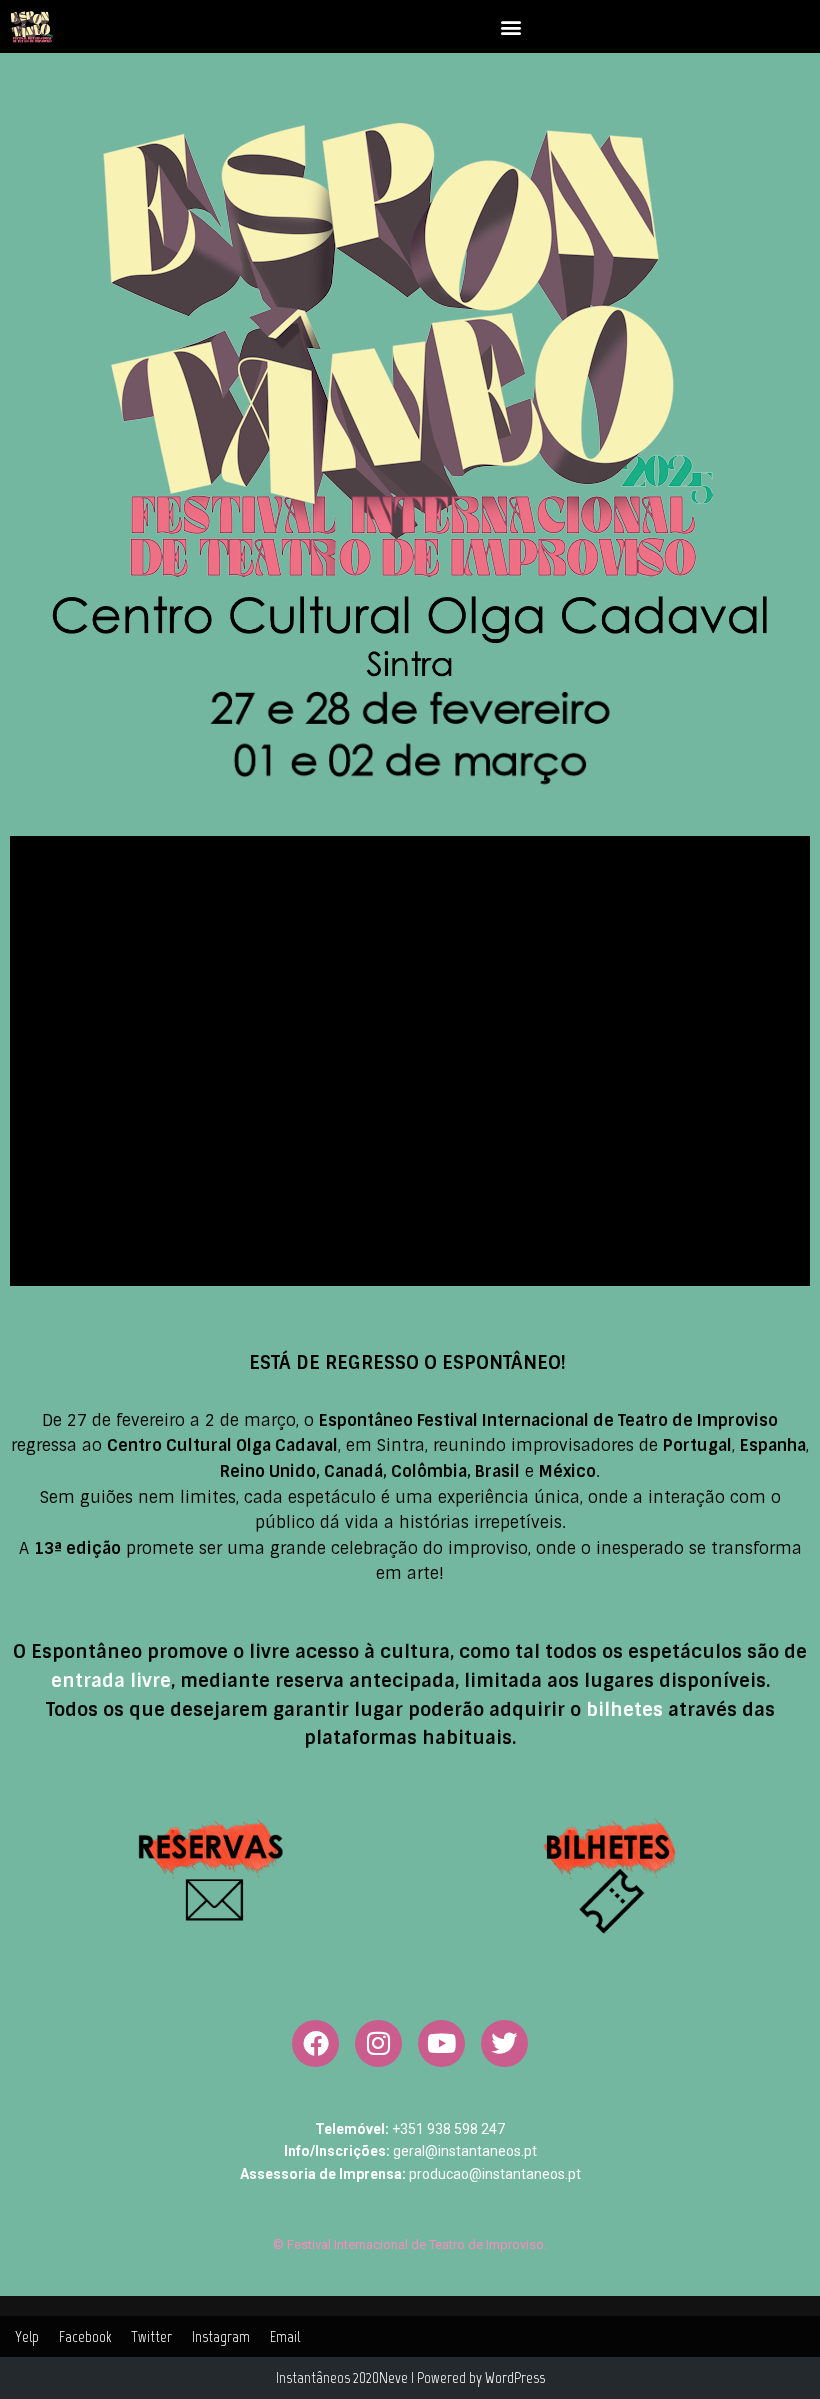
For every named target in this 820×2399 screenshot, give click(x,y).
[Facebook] (315, 2043)
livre (111, 1681)
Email (285, 2336)
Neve (393, 2377)
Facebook (85, 2336)
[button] (510, 26)
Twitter (151, 2336)
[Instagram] (378, 2043)
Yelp (27, 2336)
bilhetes (624, 1710)
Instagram (221, 2336)
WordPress (515, 2377)
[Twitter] (504, 2043)
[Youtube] (441, 2043)
